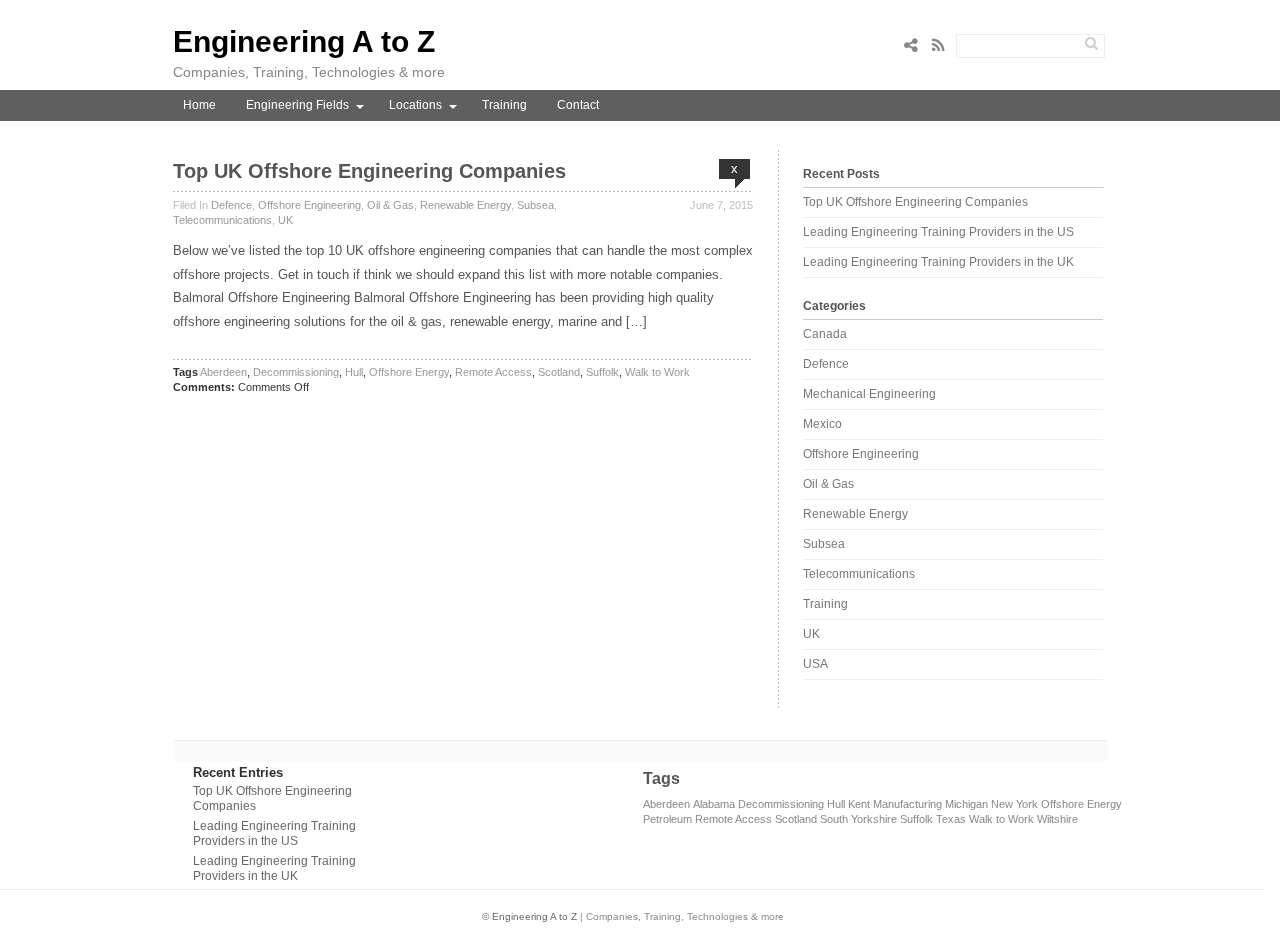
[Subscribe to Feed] (944, 45)
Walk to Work (657, 372)
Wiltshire (1057, 819)
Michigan (966, 804)
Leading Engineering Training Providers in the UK (938, 262)
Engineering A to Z (304, 41)
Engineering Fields (297, 105)
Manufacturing (907, 804)
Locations (415, 105)
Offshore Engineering (309, 205)
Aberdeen (223, 372)
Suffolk (602, 372)
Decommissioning (296, 372)
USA (815, 664)
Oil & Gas (390, 205)
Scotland (559, 372)
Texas (951, 819)
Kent (859, 804)
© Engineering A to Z (529, 916)
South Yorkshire (858, 819)
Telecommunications (222, 220)
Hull (354, 372)
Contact (578, 105)
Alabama (714, 804)
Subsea (535, 205)
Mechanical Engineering (869, 394)
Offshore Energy (409, 372)
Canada (825, 334)
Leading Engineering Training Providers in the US (938, 232)
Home (199, 105)
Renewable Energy (465, 205)
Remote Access (493, 372)
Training (504, 105)
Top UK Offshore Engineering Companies (369, 171)
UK (285, 220)
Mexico (822, 424)
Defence (231, 205)
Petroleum (667, 819)
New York (1014, 804)
